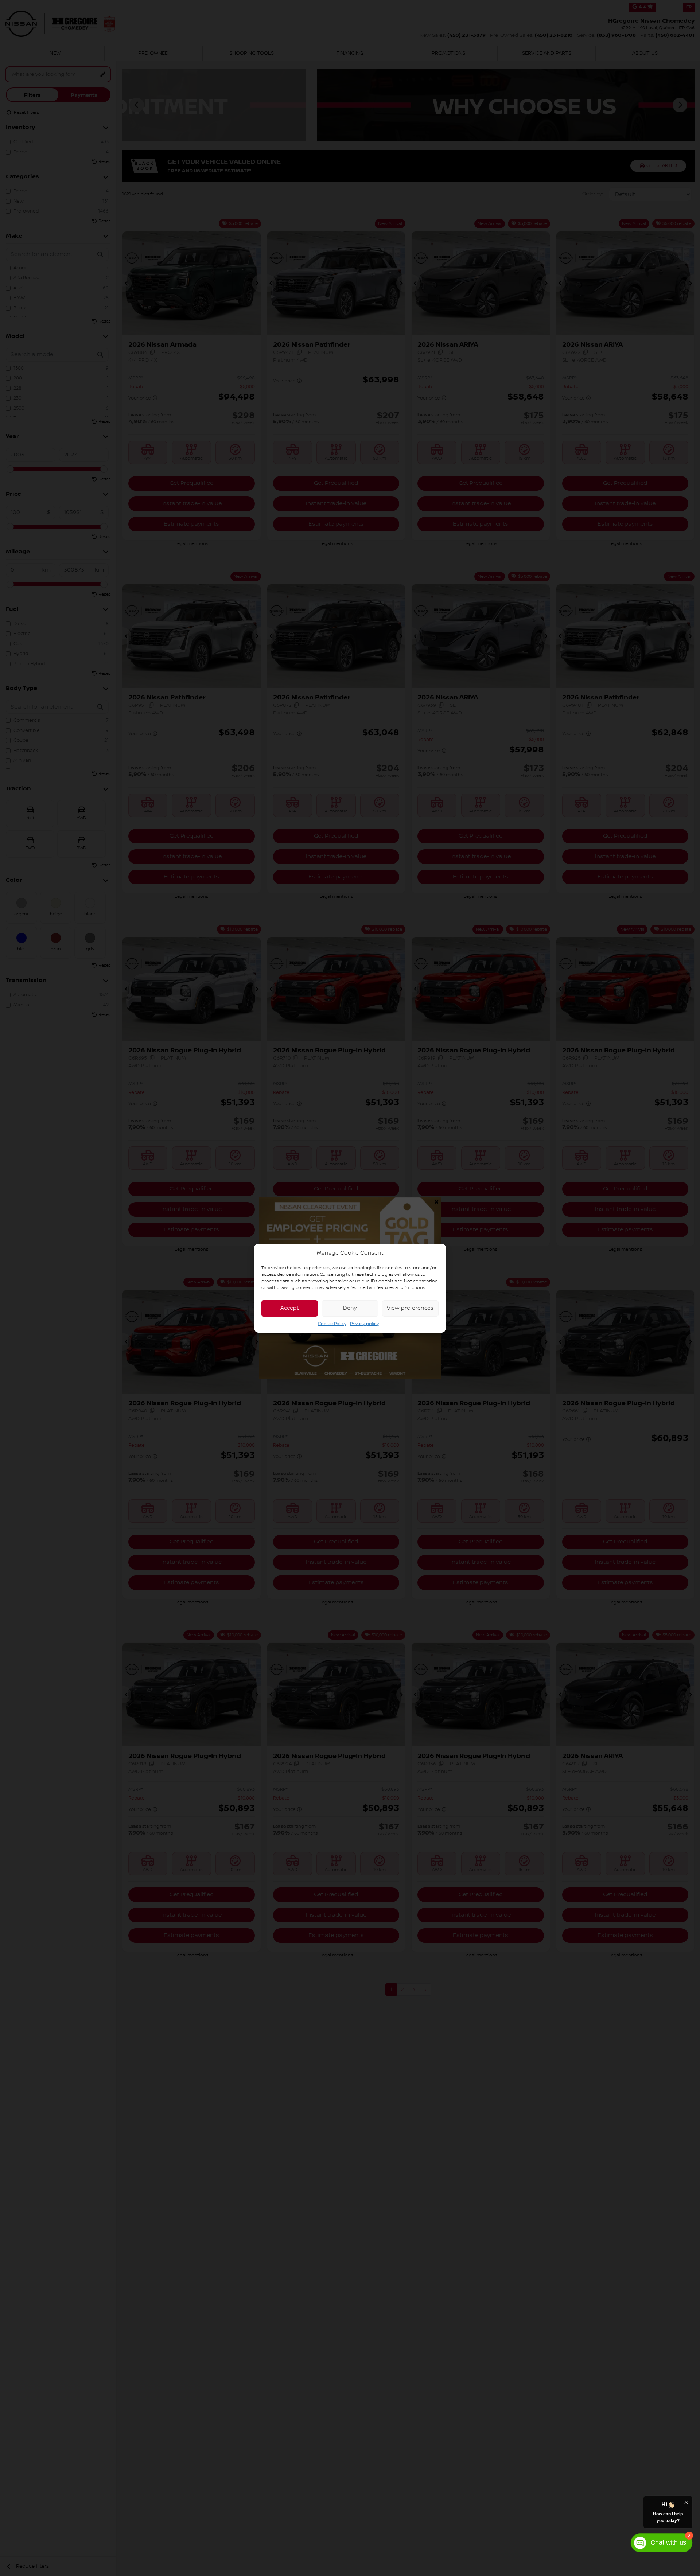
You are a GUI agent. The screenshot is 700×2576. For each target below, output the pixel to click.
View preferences (410, 1308)
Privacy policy (364, 1323)
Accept (290, 1308)
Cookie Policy (332, 1323)
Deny (350, 1308)
